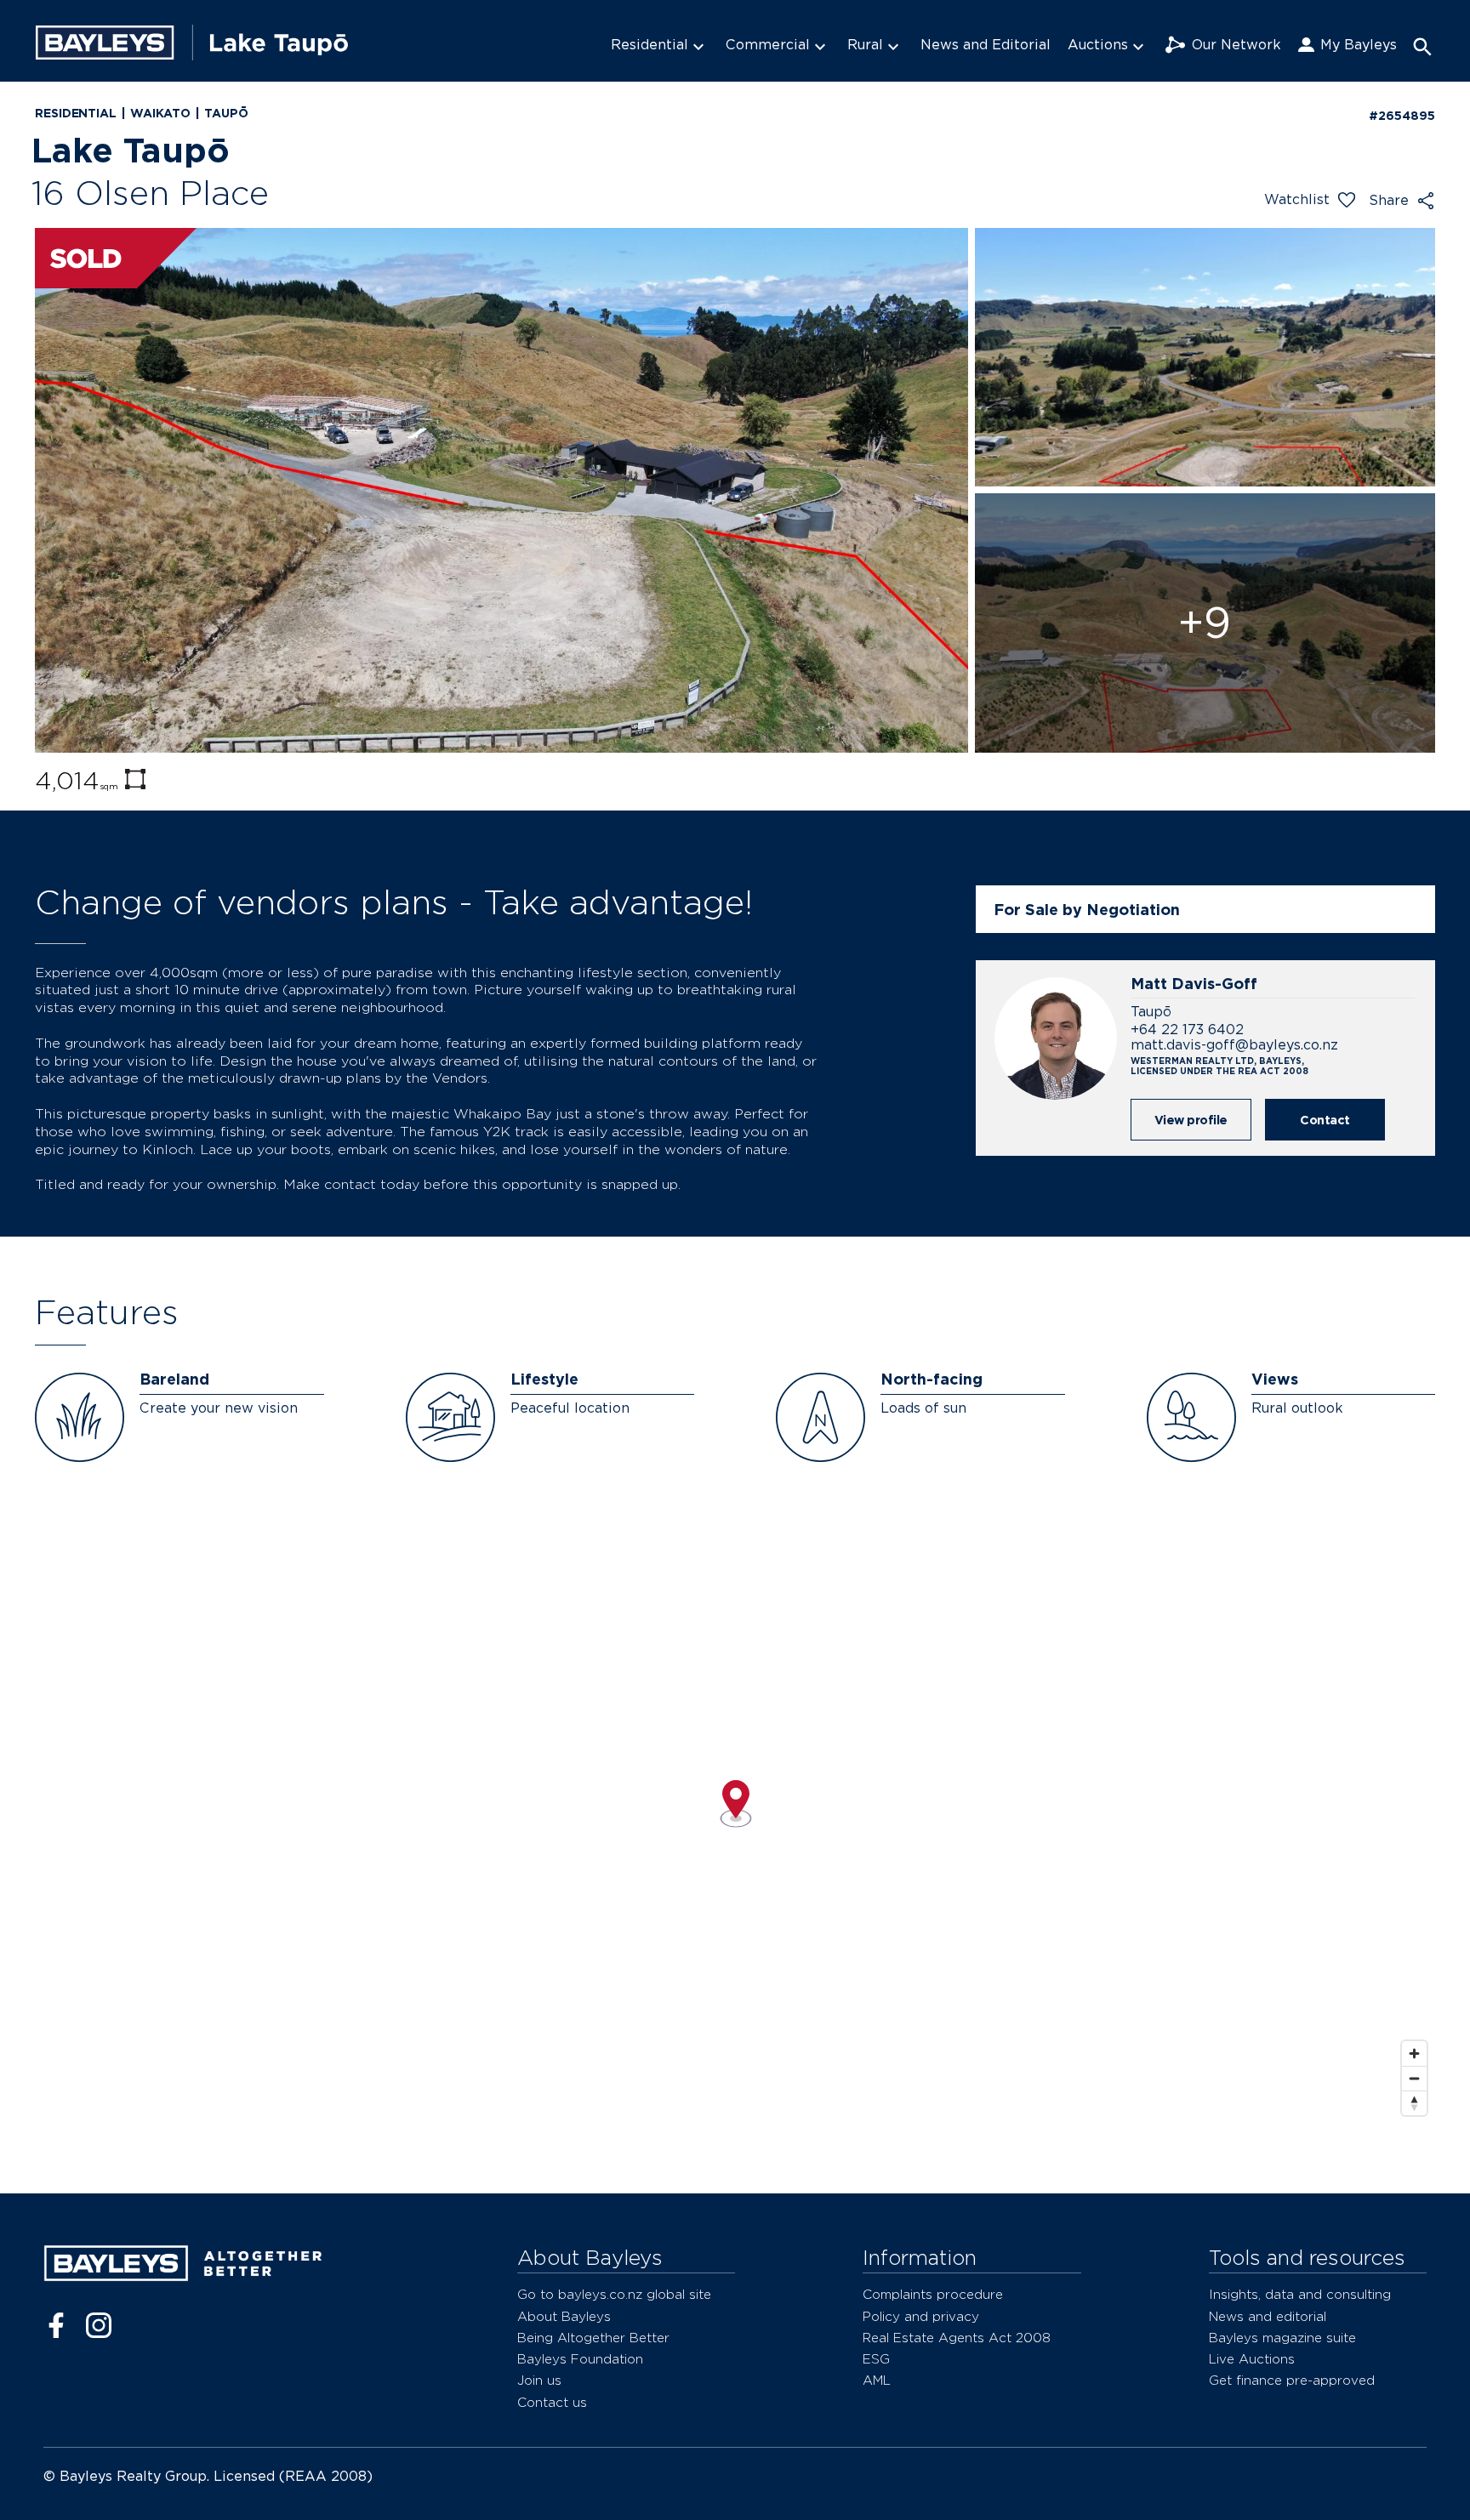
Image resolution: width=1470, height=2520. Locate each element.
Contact (1325, 1120)
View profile (1191, 1120)
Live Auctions (1252, 2359)
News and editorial (1268, 2316)
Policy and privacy (921, 2316)
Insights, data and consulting (1300, 2294)
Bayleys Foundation (580, 2359)
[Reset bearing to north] (1414, 2103)
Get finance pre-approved (1292, 2380)
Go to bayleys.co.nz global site (614, 2294)
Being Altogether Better (593, 2338)
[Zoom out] (1414, 2078)
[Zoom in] (1414, 2054)
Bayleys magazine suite (1282, 2338)
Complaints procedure (933, 2294)
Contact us (552, 2402)
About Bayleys (564, 2316)
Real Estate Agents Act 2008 (957, 2338)
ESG (876, 2359)
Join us (539, 2380)
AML (877, 2380)
